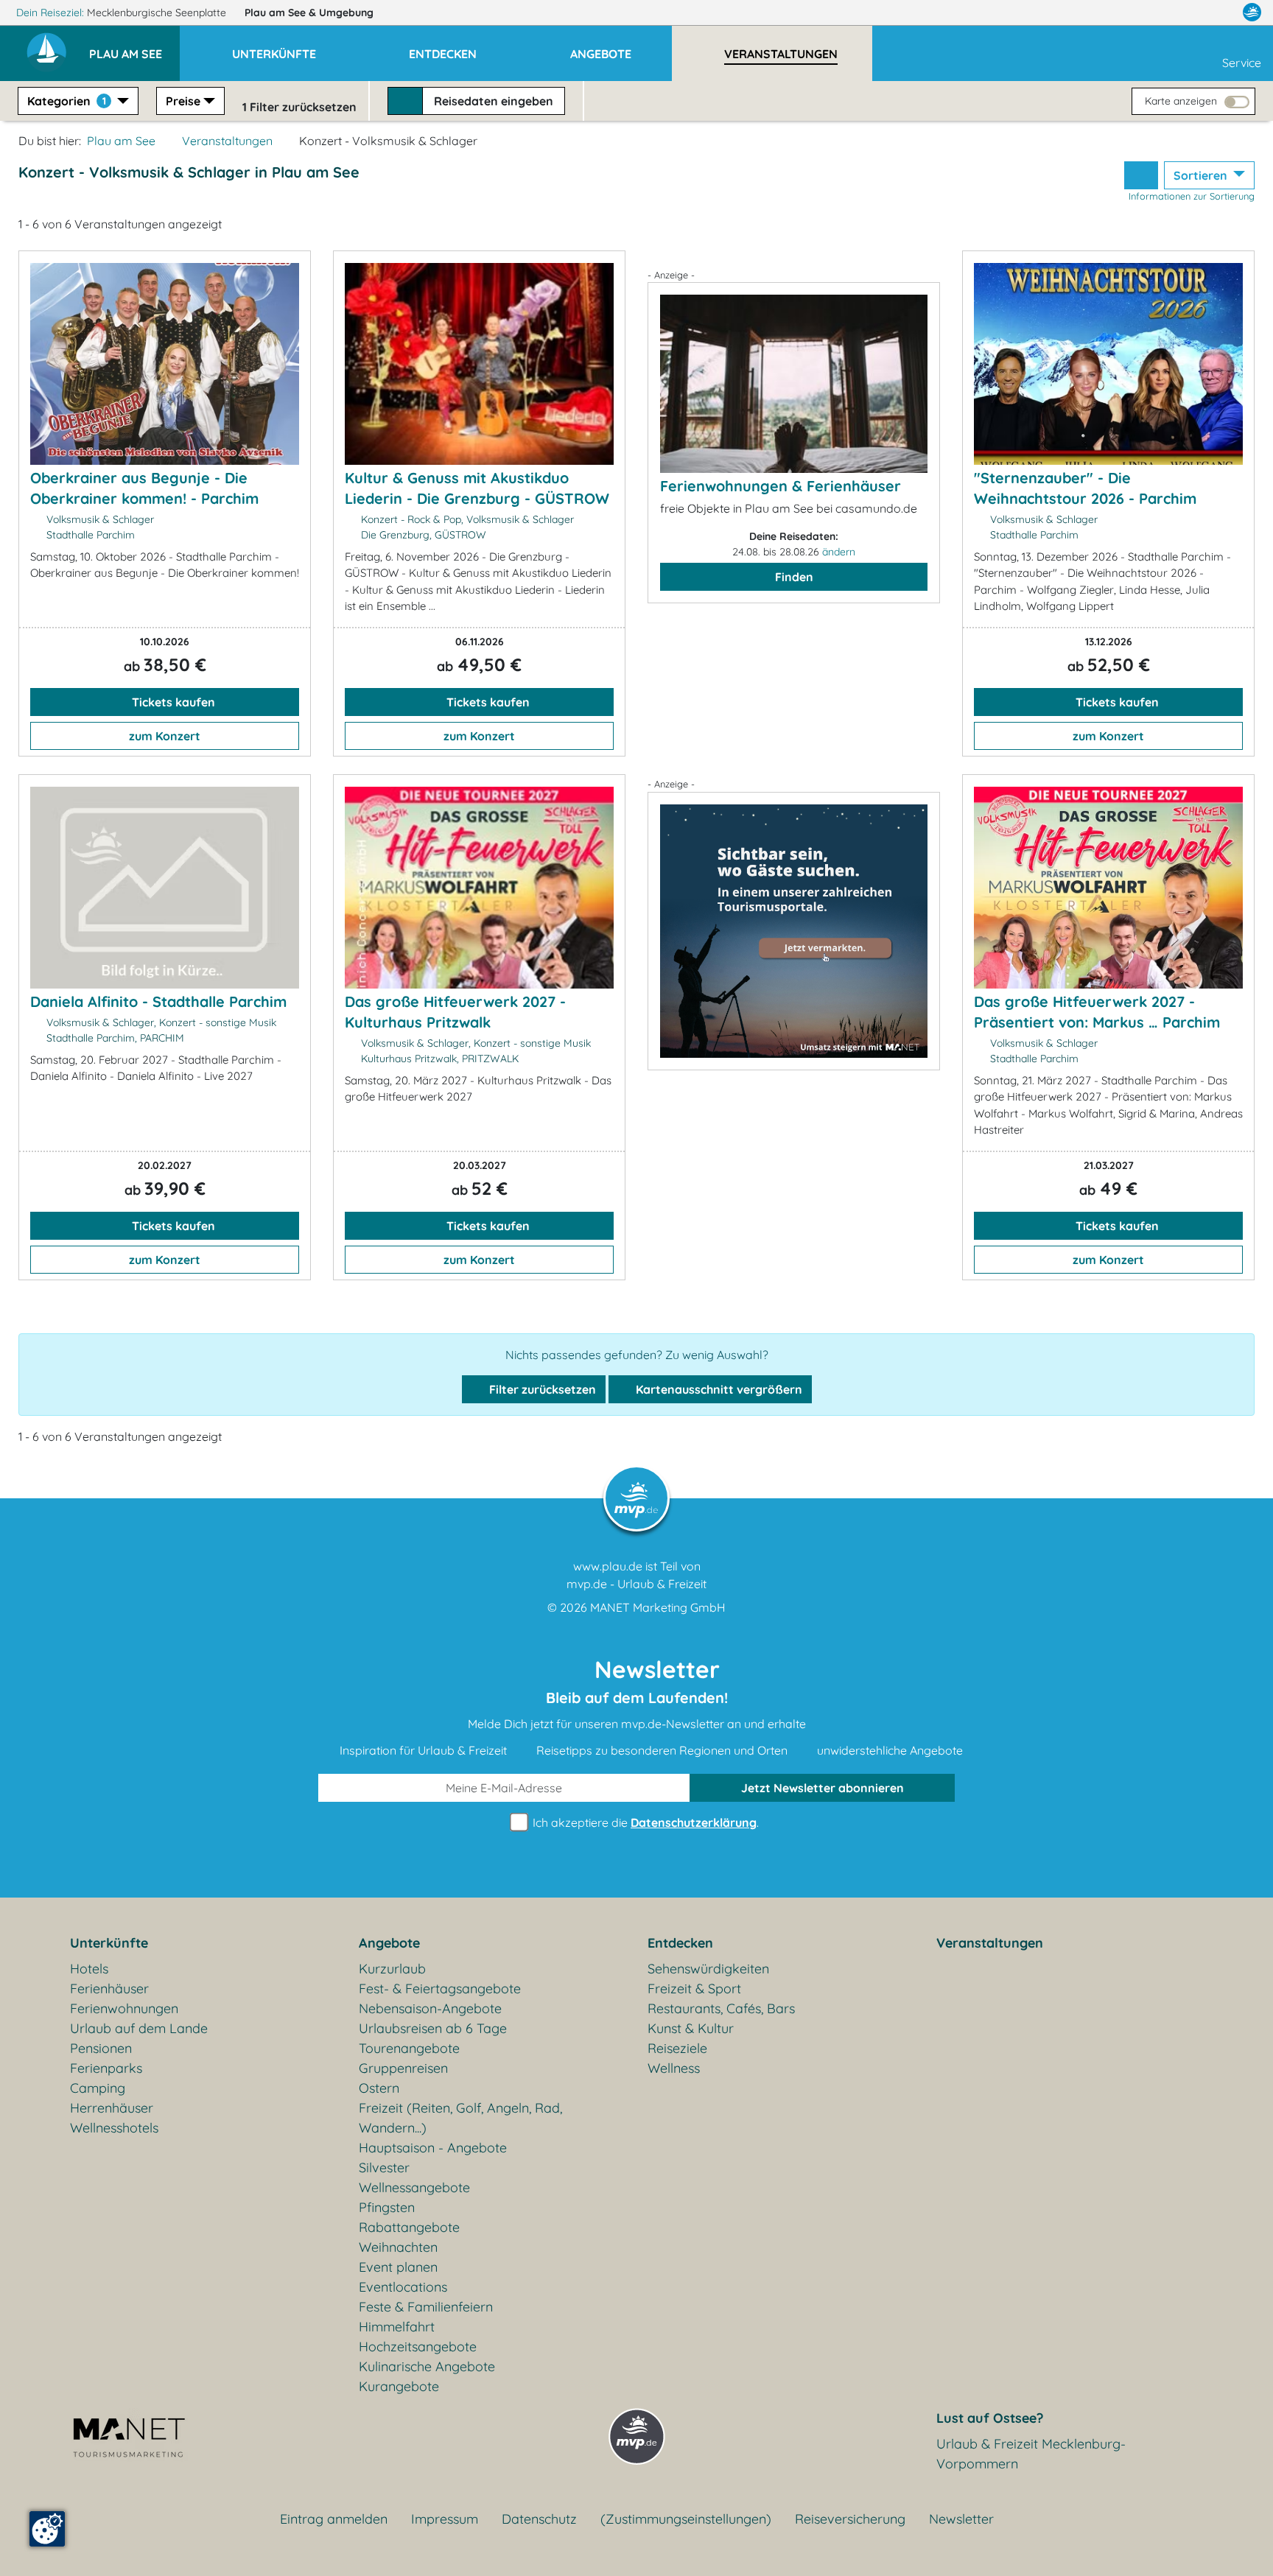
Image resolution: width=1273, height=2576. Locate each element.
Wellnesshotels (114, 2128)
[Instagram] (1221, 13)
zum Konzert (165, 736)
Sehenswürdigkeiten (708, 1969)
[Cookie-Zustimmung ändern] (47, 2529)
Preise (183, 101)
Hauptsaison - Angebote (433, 2148)
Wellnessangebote (414, 2187)
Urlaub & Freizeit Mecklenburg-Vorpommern (1031, 2454)
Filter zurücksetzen (541, 1389)
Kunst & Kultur (691, 2028)
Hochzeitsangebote (418, 2347)
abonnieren (823, 1788)
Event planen (398, 2267)
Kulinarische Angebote (427, 2366)
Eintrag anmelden (334, 2519)
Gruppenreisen (403, 2068)
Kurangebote (399, 2386)
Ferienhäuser (109, 1989)
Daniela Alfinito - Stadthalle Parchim (158, 1001)
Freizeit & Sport (694, 1989)
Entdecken (680, 1943)
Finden (794, 577)
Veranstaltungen (227, 141)
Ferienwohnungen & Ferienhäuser (781, 486)
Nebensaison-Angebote (430, 2008)
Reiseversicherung (850, 2519)
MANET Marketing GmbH (658, 1607)
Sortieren (1202, 175)
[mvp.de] (1252, 13)
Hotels (89, 1969)
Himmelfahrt (397, 2327)
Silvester (384, 2168)
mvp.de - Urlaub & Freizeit (636, 1584)
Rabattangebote (409, 2227)
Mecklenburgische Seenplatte (158, 13)
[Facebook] (1188, 13)
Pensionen (101, 2048)
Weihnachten (398, 2247)
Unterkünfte (109, 1943)
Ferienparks (106, 2068)
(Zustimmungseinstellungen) (686, 2519)
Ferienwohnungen (124, 2008)
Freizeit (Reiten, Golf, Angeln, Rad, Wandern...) (460, 2118)
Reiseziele (677, 2048)
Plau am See (309, 13)
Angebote (389, 1943)
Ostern (379, 2088)
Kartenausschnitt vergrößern (718, 1389)
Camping (98, 2088)
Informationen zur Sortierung (1192, 196)
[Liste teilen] (1141, 175)
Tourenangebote (409, 2048)
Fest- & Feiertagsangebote (440, 1989)
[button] (134, 47)
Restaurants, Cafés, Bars (721, 2008)
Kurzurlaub (392, 1969)
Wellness (674, 2068)
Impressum (445, 2519)
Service (1242, 63)
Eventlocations (403, 2287)
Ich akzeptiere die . (644, 1822)
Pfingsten (387, 2207)
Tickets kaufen (172, 702)
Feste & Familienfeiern (426, 2307)
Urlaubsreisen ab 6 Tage (433, 2028)
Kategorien (67, 101)
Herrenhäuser (112, 2108)
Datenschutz (539, 2519)
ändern (839, 552)
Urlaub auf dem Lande (139, 2028)
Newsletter (961, 2519)
